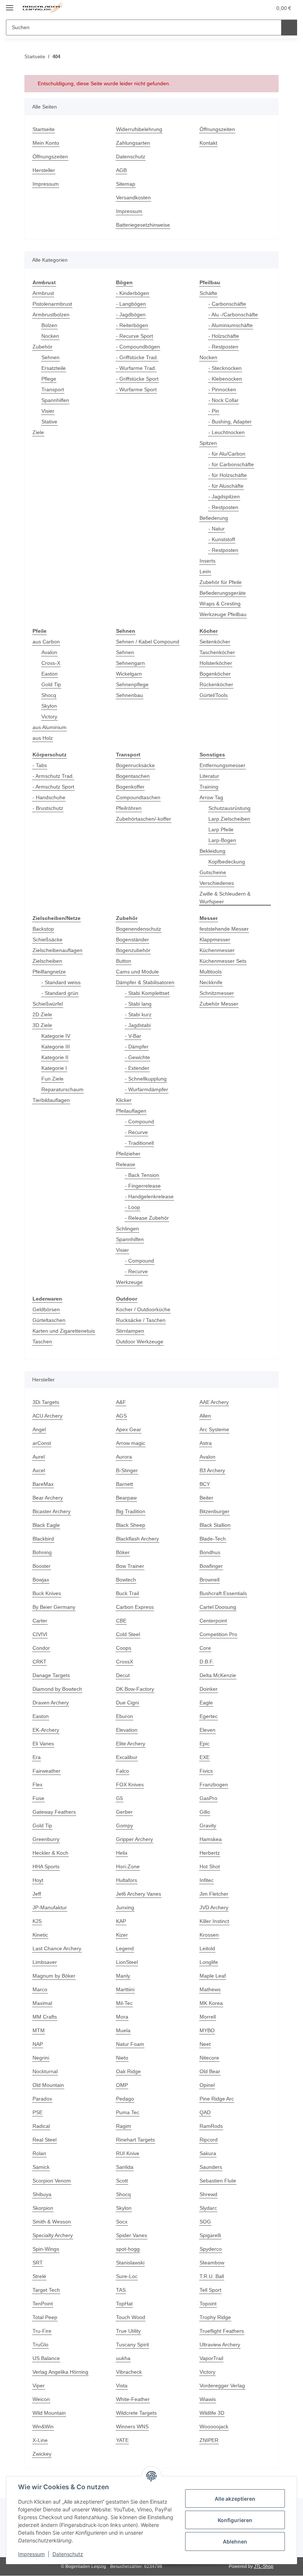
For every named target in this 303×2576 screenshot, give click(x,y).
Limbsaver (45, 1962)
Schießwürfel (48, 1004)
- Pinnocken (222, 389)
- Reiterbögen (132, 325)
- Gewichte (137, 1057)
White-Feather (133, 2399)
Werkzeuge (129, 1282)
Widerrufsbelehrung (139, 129)
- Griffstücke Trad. (137, 357)
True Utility (128, 2331)
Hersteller (44, 170)
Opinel (207, 2085)
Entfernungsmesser (222, 765)
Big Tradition (131, 1511)
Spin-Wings (46, 2249)
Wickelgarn (129, 674)
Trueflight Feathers (222, 2331)
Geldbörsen (46, 1309)
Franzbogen (214, 1785)
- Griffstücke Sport (137, 379)
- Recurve (136, 1132)
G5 (120, 1798)
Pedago (125, 2099)
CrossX (125, 1662)
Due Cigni (127, 1703)
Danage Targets (51, 1675)
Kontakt (208, 143)
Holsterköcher (216, 663)
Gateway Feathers (54, 1812)
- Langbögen (131, 304)
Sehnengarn (130, 663)
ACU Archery (47, 1416)
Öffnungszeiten (50, 157)
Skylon (49, 706)
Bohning (42, 1552)
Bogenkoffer (130, 787)
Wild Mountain (49, 2413)
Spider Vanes (132, 2235)
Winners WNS (132, 2426)
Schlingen (127, 1229)
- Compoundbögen (138, 347)
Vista (122, 2386)
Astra (206, 1443)
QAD (205, 2112)
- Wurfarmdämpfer (147, 1089)
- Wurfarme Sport (136, 389)
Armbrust (43, 293)
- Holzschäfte (224, 336)
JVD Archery (214, 1907)
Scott (122, 2181)
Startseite (44, 129)
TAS (121, 2290)
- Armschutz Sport (53, 787)
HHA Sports (46, 1866)
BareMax (43, 1484)
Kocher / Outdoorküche (143, 1309)
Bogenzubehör (133, 950)
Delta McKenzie (218, 1675)
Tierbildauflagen (51, 1100)
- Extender (137, 1068)
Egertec (209, 1716)
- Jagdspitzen (224, 497)
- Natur (217, 529)
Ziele (38, 432)
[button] (237, 8)
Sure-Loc (127, 2276)
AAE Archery (214, 1402)
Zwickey (42, 2454)
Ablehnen (235, 2541)
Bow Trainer (130, 1566)
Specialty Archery (53, 2235)
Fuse (38, 1798)
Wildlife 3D (212, 2413)
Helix (122, 1853)
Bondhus (210, 1552)
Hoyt (38, 1880)
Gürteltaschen (49, 1320)
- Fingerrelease (143, 1186)
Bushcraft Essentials (223, 1593)
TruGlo (40, 2345)
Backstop (43, 929)
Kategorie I (54, 1068)
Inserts (207, 561)
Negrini (41, 2058)
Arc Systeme (214, 1429)
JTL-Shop (264, 2566)
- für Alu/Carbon (227, 454)
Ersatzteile (54, 368)
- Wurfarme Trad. (136, 368)
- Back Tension (142, 1175)
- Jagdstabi (138, 1025)
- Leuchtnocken (227, 432)
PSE (38, 2112)
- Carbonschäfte (227, 304)
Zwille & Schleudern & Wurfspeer (225, 898)
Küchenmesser (217, 950)
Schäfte (208, 293)
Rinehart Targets (135, 2140)
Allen (205, 1416)
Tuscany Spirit (132, 2345)
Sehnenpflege (132, 684)
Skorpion (43, 2208)
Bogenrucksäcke (135, 765)
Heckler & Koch (50, 1853)
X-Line (40, 2440)
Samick (41, 2167)
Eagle (206, 1703)
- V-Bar (133, 1036)
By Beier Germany (54, 1607)
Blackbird (43, 1539)
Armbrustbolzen (51, 315)
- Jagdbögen (131, 315)
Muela (123, 2030)
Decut (123, 1675)
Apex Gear (129, 1429)
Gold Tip (51, 684)
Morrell (208, 2017)
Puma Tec (128, 2112)
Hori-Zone (128, 1866)
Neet (205, 2044)
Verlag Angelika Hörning (60, 2372)
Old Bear (210, 2071)
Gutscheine (213, 872)
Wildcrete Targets (136, 2413)
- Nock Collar (224, 400)
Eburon (125, 1716)
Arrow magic (131, 1443)
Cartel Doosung (218, 1607)
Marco (40, 1989)
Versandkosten (133, 198)
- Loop (132, 1207)
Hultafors (127, 1880)
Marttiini (125, 1989)
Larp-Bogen (222, 840)
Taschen (42, 1342)
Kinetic (40, 1935)
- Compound (139, 1122)
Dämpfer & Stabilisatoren (145, 982)
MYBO (207, 2030)
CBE (121, 1621)
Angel (39, 1429)
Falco (122, 1771)
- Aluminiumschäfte (231, 325)
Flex (38, 1785)
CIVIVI (40, 1634)
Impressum (31, 2554)
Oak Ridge (128, 2071)
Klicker (124, 1100)
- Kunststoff (222, 539)
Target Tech (46, 2290)
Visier (48, 411)
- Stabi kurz (138, 1014)
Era (37, 1757)
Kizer (122, 1935)
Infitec (207, 1880)
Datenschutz (68, 2554)
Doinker (209, 1689)
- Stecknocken (225, 368)
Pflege (49, 379)
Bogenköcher (215, 674)
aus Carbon (46, 642)
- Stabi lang (138, 1004)
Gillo (205, 1812)
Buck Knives (47, 1593)
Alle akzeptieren (235, 2499)
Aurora (124, 1457)
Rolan (39, 2153)
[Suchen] (289, 28)
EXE (205, 1757)
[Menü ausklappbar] (10, 5)
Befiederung (214, 518)
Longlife (209, 1962)
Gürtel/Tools (214, 695)
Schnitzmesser (217, 993)
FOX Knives (130, 1785)
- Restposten (223, 347)
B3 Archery (212, 1470)
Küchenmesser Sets (223, 961)
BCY (205, 1484)
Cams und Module (137, 972)
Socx (122, 2222)
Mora (122, 2017)
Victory (49, 717)
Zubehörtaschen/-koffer (144, 819)
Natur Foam (130, 2044)
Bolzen (49, 325)
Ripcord (209, 2140)
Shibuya (42, 2194)
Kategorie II (55, 1057)
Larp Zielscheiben (229, 819)
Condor (41, 1648)
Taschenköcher (217, 652)
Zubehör (42, 347)
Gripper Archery (135, 1839)
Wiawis (208, 2399)
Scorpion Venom (52, 2181)
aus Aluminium (50, 727)
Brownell (210, 1580)
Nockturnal (45, 2071)
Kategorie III (56, 1047)
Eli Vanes (43, 1744)
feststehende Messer (224, 929)
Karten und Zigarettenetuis (64, 1331)
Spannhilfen (55, 400)
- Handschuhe (49, 797)
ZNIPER (209, 2440)
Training (209, 787)
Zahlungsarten (133, 143)
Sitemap (126, 184)
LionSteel (127, 1962)
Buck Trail (127, 1593)
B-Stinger (127, 1470)
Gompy (125, 1825)
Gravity (208, 1825)
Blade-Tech (213, 1539)
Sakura (208, 2153)
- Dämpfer (137, 1047)
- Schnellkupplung (146, 1079)
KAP (121, 1921)
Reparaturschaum (62, 1089)
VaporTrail (211, 2358)
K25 (37, 1921)
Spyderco (211, 2249)
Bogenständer (132, 940)
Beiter (206, 1498)
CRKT (40, 1662)
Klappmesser (215, 940)
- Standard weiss (61, 982)
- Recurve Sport (135, 336)
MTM (39, 2030)
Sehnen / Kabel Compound (148, 642)
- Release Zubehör (147, 1218)
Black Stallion (215, 1525)
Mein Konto (46, 143)
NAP (38, 2044)
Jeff (37, 1894)
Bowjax (41, 1580)
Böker (123, 1552)
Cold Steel (128, 1634)
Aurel (39, 1457)
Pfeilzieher (128, 1154)
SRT (38, 2263)
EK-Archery (46, 1730)
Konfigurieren (235, 2520)
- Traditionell (139, 1143)
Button (124, 961)
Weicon (41, 2399)
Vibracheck (129, 2372)
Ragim (124, 2126)
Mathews (210, 1989)
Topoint (208, 2304)
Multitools (211, 972)
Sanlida (125, 2167)
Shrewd (208, 2194)
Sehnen (50, 357)
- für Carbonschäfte (231, 464)
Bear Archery (48, 1498)
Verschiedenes (217, 883)
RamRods (211, 2126)
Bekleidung (212, 851)
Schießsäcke (47, 940)
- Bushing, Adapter (230, 422)
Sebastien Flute (218, 2181)
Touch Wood (131, 2317)
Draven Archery (51, 1703)
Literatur (209, 776)
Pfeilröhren (129, 808)
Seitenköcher (215, 642)
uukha (123, 2358)
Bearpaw (126, 1498)
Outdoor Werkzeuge (140, 1342)
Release (126, 1164)
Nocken (50, 336)
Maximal (42, 2003)
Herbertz (210, 1853)
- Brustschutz (48, 808)
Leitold (207, 1948)
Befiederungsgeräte (223, 593)
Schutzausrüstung (229, 808)
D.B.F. (207, 1662)
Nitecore (209, 2058)
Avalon (49, 652)
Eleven (207, 1730)
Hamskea (211, 1839)
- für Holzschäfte (228, 475)
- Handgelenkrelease (149, 1196)
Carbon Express (135, 1607)
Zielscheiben (47, 961)
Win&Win (43, 2426)
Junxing (125, 1907)
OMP (122, 2085)
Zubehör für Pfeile (221, 582)
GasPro (208, 1798)
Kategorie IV (56, 1036)
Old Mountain (48, 2085)
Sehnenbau (130, 695)
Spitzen (208, 443)
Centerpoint (213, 1621)
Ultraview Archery (220, 2345)
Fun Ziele (52, 1079)
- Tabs (40, 765)
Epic (205, 1744)
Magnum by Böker (54, 1976)
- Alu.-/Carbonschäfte (233, 315)
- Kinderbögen (133, 293)
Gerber (124, 1812)
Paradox (42, 2099)
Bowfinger (211, 1566)
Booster (42, 1566)
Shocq (49, 695)
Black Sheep (131, 1525)
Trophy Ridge (215, 2317)
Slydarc (208, 2208)
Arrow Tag (211, 797)
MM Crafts (45, 2017)
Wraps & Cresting (220, 604)
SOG (205, 2222)
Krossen (209, 1935)
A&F (121, 1402)
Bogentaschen (133, 776)
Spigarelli (210, 2235)
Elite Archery (131, 1744)
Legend (125, 1948)
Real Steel (45, 2140)
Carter (40, 1621)
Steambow (212, 2263)
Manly (123, 1976)
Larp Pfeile (221, 830)
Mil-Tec (124, 2003)
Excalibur (127, 1757)
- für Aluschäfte (226, 486)
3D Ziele (42, 1025)
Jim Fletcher (214, 1894)
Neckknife (211, 982)
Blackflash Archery (137, 1539)
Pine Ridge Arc (217, 2099)
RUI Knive (128, 2153)
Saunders (211, 2167)
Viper (39, 2386)
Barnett (125, 1484)
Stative (49, 422)
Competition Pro (218, 1634)
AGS (121, 1416)
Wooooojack (214, 2426)
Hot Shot (210, 1866)
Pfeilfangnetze (49, 972)
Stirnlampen (130, 1331)
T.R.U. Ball (212, 2276)
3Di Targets (46, 1402)
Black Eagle (46, 1525)
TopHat (124, 2304)
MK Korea (211, 2003)
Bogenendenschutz (139, 929)
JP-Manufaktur (50, 1907)
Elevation (127, 1730)
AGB (121, 170)
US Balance (46, 2358)
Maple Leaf (213, 1976)
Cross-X (51, 663)
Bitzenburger (215, 1511)
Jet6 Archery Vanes (139, 1894)
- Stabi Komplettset (147, 993)
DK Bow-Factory (135, 1689)
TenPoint (43, 2304)
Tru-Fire (42, 2331)
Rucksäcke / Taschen (141, 1320)
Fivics (206, 1771)
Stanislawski (130, 2263)
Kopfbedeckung (227, 862)
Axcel (39, 1470)
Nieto (122, 2058)
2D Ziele (42, 1014)
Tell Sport (210, 2290)
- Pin (214, 411)
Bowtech (126, 1580)
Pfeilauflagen (131, 1111)
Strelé (39, 2276)
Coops (124, 1648)
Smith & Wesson (52, 2222)
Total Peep (45, 2317)
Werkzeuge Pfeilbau (223, 614)
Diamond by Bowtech (57, 1689)
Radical (41, 2126)
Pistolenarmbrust (52, 304)
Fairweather (47, 1771)
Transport (53, 389)
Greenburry (46, 1839)
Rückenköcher (216, 684)
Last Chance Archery (57, 1948)
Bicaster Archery (52, 1511)
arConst (42, 1443)
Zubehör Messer (219, 1004)
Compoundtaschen (138, 797)
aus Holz (43, 738)
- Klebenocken (225, 379)
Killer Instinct (214, 1921)
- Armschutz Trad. (53, 776)
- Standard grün (60, 993)
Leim (205, 571)
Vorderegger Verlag (222, 2386)
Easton (50, 674)
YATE (122, 2440)
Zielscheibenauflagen (57, 950)
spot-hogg (128, 2249)
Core (205, 1648)
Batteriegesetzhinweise (143, 225)
